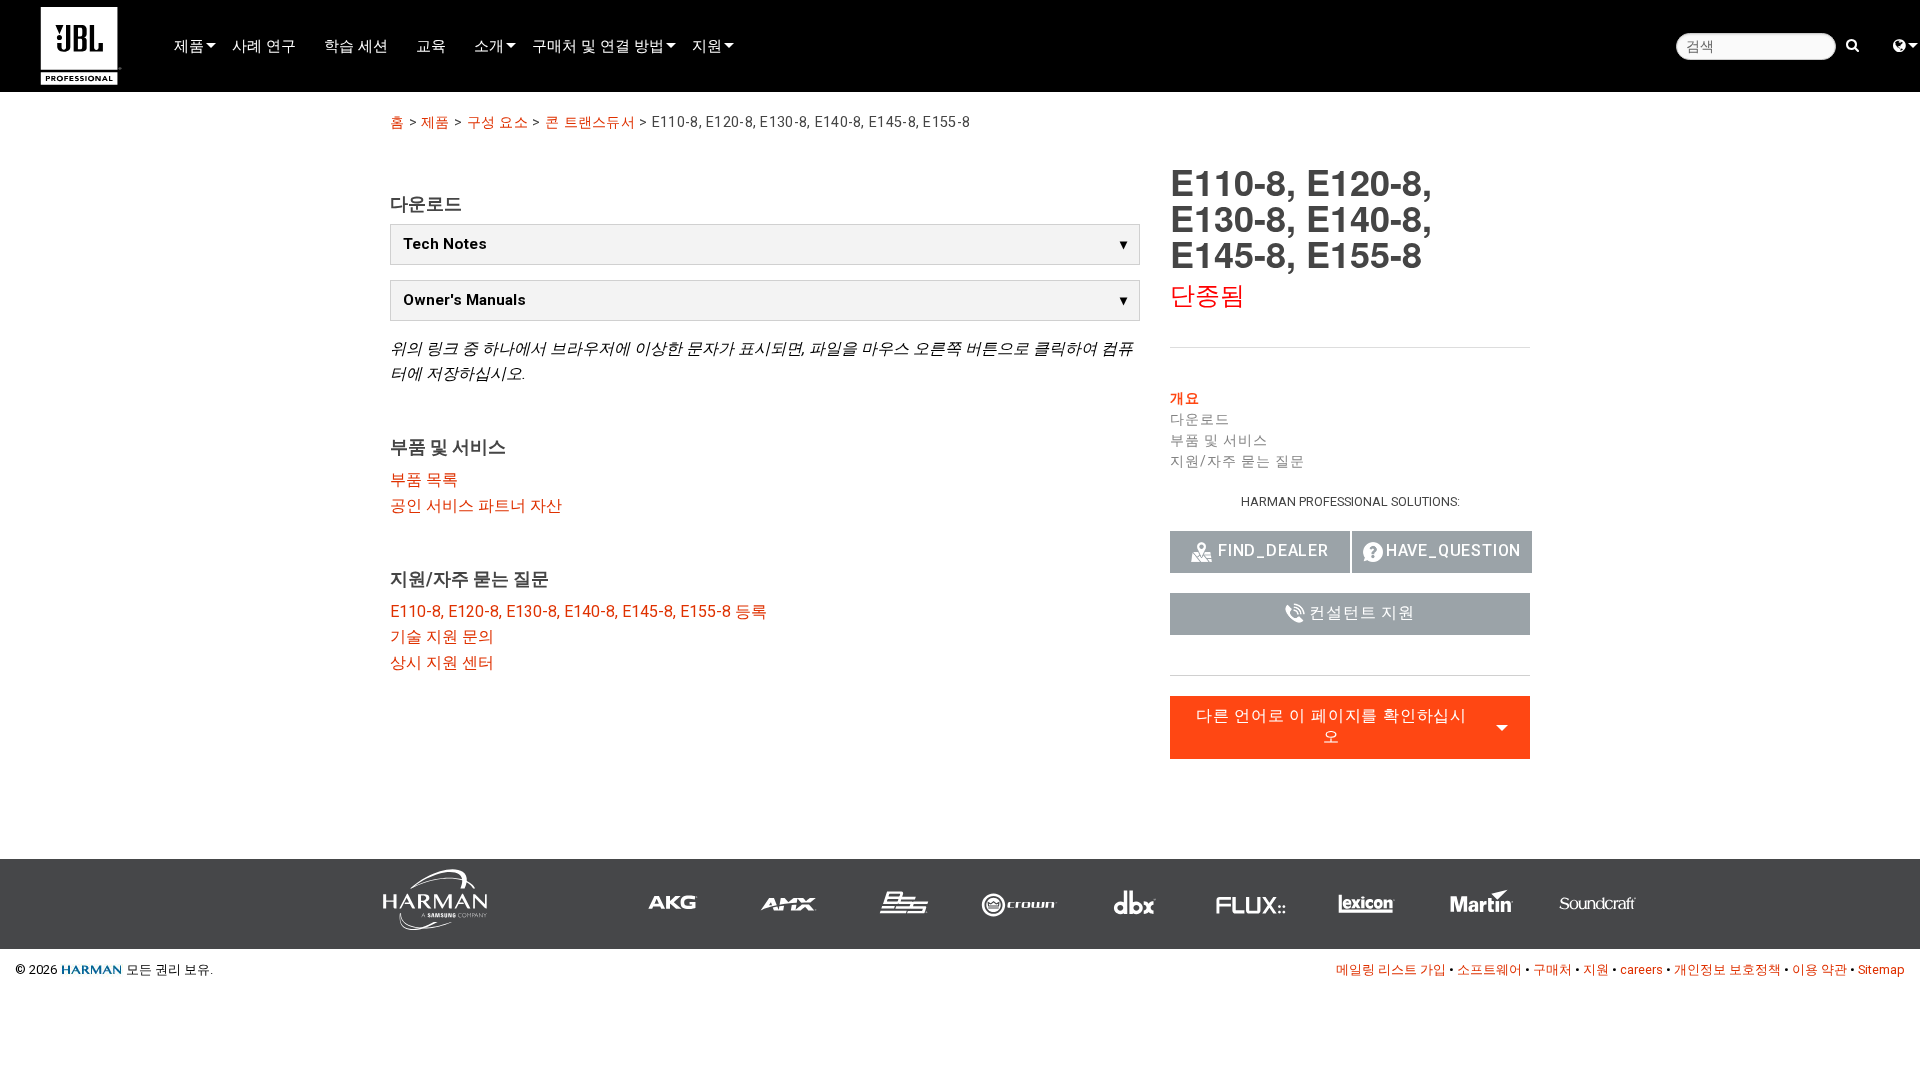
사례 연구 (264, 45)
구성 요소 (497, 122)
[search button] (1852, 44)
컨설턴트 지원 (1362, 612)
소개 (489, 45)
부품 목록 (424, 479)
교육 (431, 45)
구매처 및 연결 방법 (598, 45)
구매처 (1552, 969)
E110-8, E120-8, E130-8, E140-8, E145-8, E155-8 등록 (578, 611)
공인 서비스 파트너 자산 (476, 505)
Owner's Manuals (464, 300)
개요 (1185, 398)
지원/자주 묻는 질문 (1237, 461)
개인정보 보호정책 (1727, 969)
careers (1641, 969)
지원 (707, 45)
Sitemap (1881, 969)
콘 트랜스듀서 (590, 122)
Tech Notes (445, 244)
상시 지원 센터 (442, 662)
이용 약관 (1819, 969)
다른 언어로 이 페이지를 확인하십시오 (1331, 726)
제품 (189, 45)
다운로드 (1200, 419)
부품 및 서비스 (1219, 440)
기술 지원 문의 (442, 636)
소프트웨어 (1489, 969)
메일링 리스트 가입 (1391, 969)
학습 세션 (356, 45)
